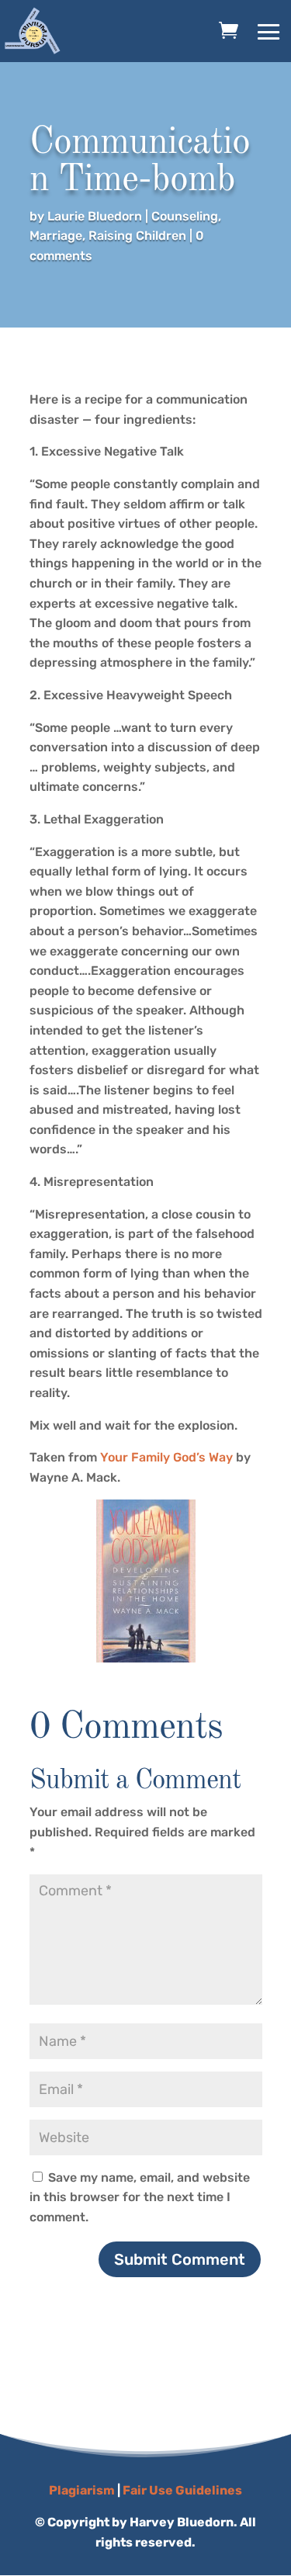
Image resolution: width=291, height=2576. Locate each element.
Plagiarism (82, 2490)
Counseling (185, 216)
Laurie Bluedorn (95, 216)
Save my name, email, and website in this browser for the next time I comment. (140, 2197)
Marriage (56, 236)
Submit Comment (180, 2259)
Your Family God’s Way (166, 1457)
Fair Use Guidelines (182, 2490)
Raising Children (137, 236)
